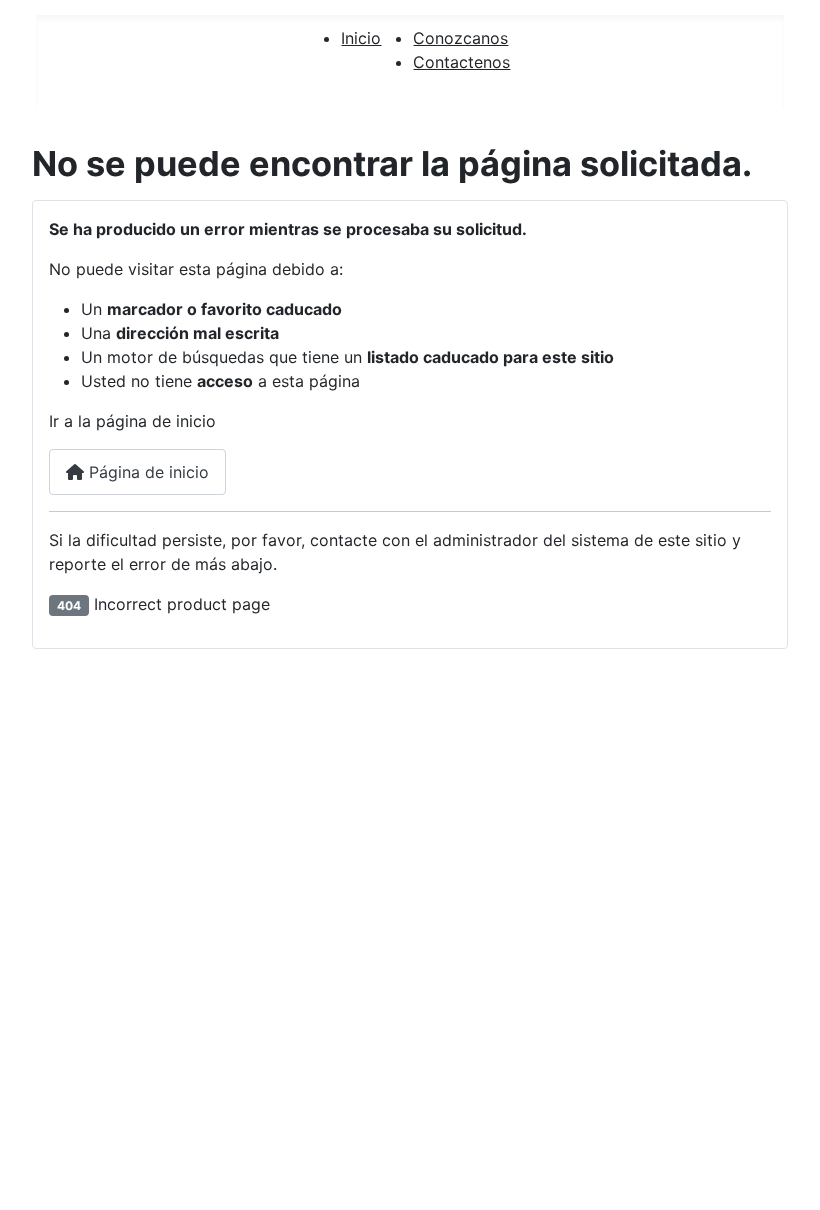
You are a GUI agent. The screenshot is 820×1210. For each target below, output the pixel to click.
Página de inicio (146, 472)
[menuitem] (361, 38)
